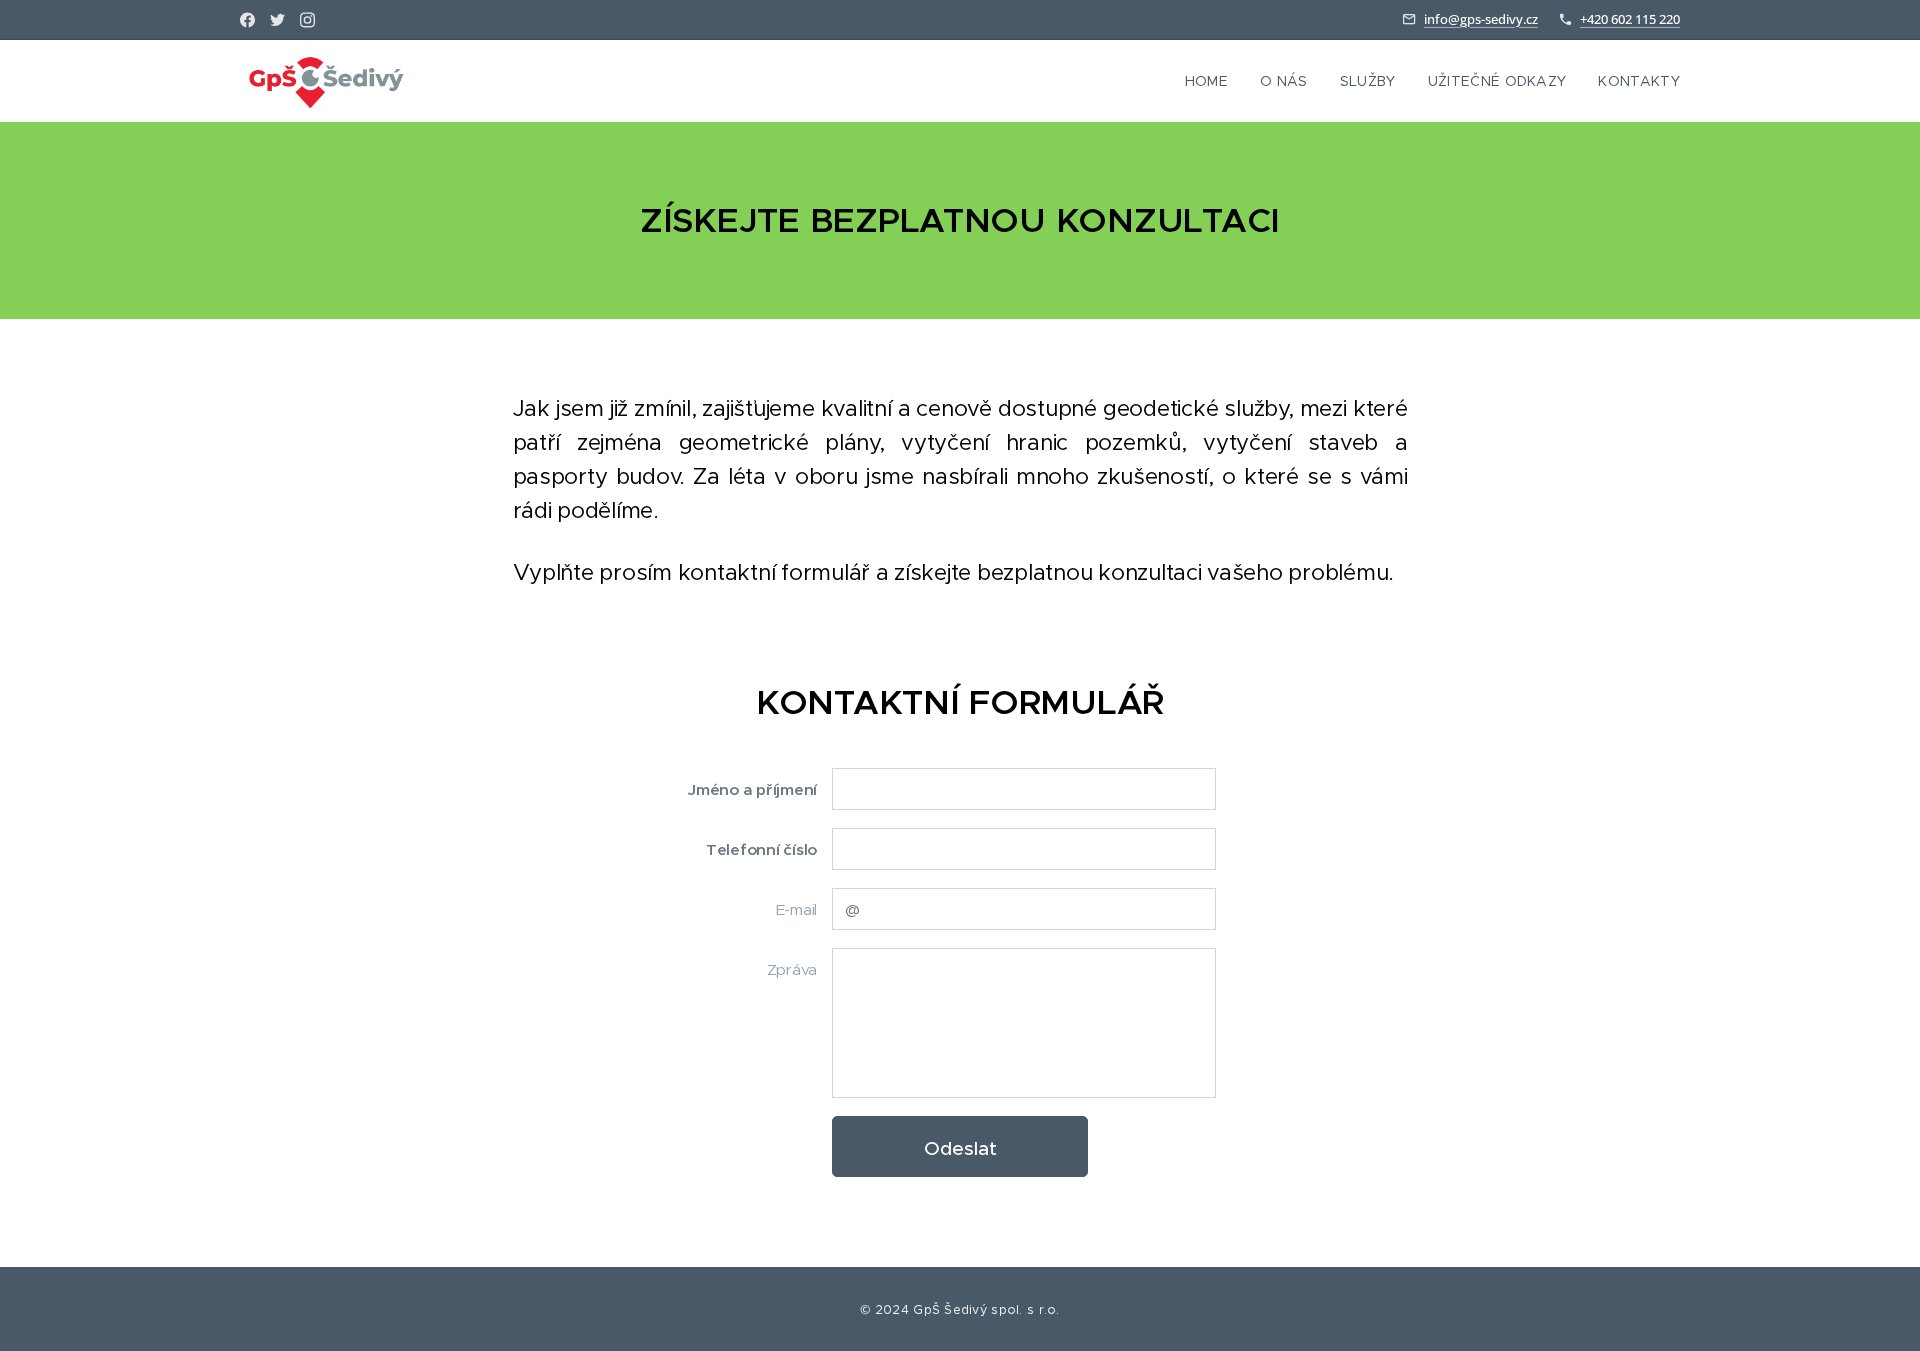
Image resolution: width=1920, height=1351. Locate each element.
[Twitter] (277, 20)
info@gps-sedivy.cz (1481, 19)
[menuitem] (1212, 81)
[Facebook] (247, 20)
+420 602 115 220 (1630, 19)
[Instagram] (307, 20)
